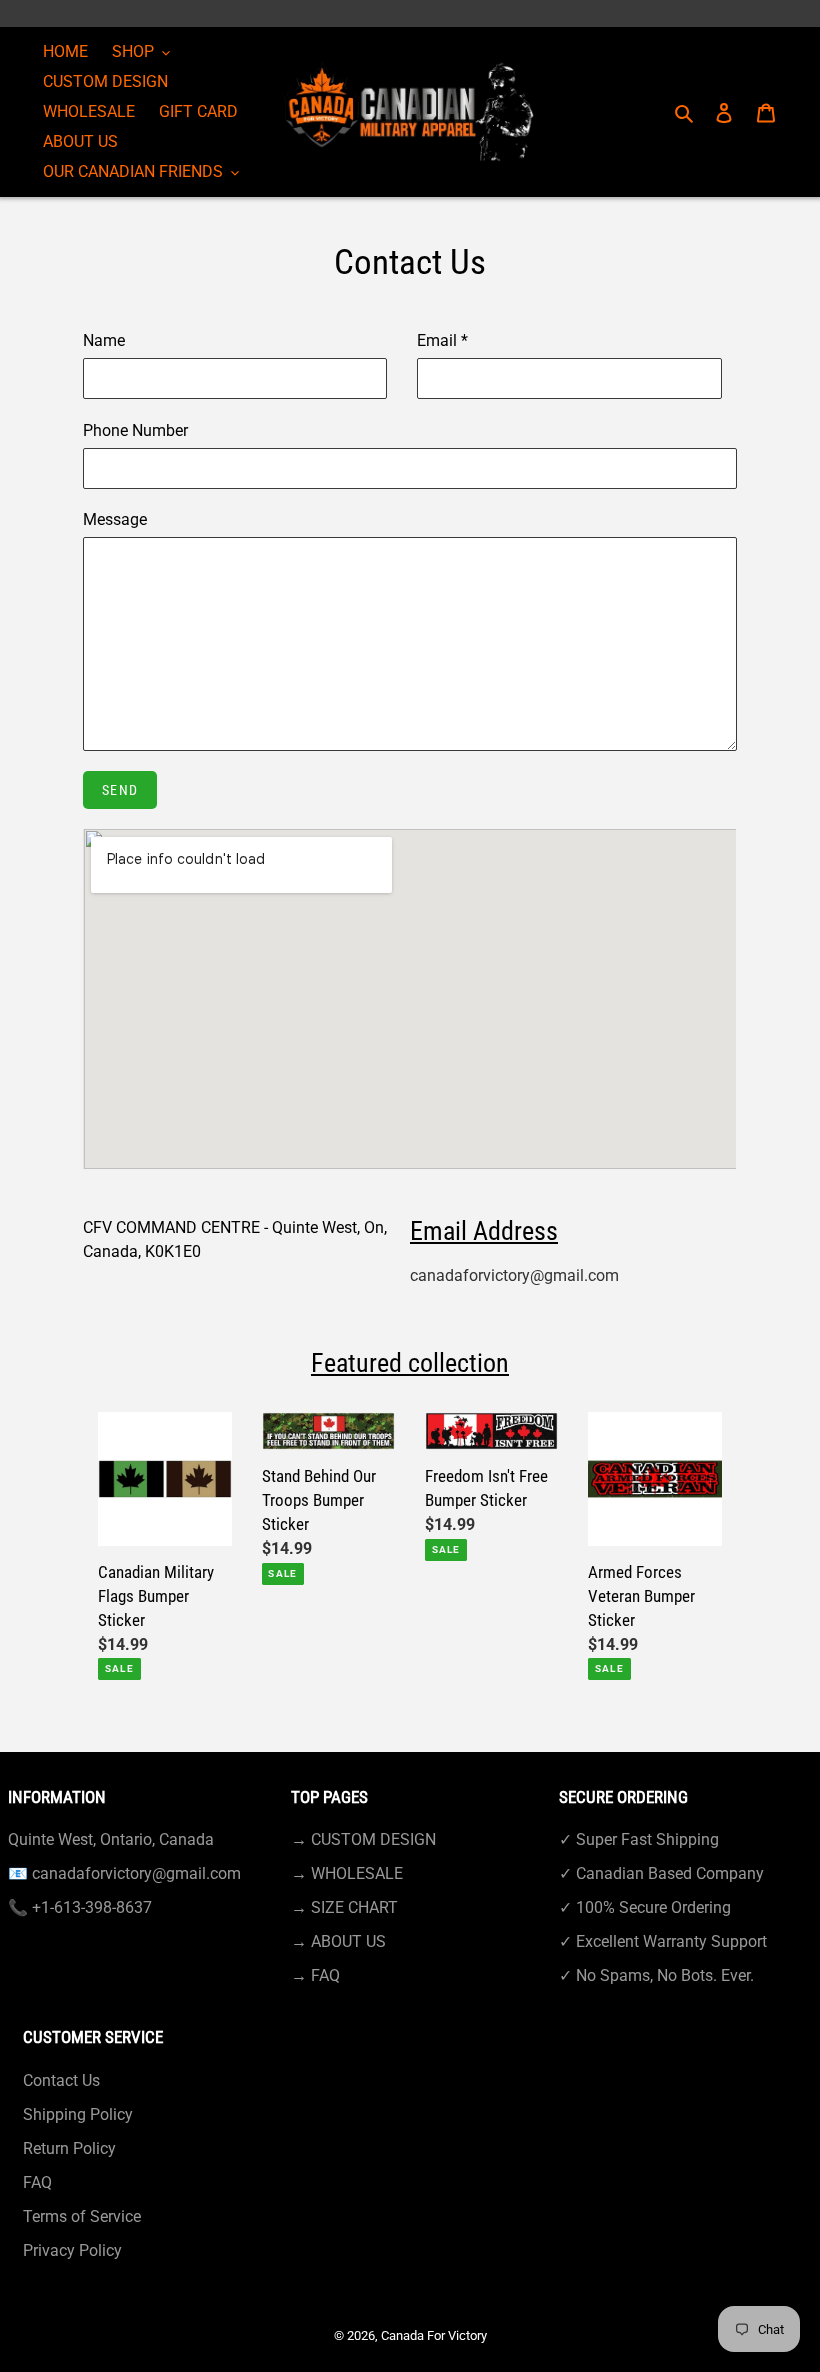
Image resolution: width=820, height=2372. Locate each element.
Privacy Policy (72, 2250)
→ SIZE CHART (344, 1907)
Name (104, 340)
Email (442, 340)
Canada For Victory (434, 2335)
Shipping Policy (78, 2114)
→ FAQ (315, 1975)
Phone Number (135, 430)
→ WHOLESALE (347, 1873)
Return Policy (69, 2148)
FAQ (37, 2182)
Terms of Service (82, 2216)
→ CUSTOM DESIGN (363, 1839)
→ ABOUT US (338, 1941)
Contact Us (61, 2080)
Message (115, 519)
